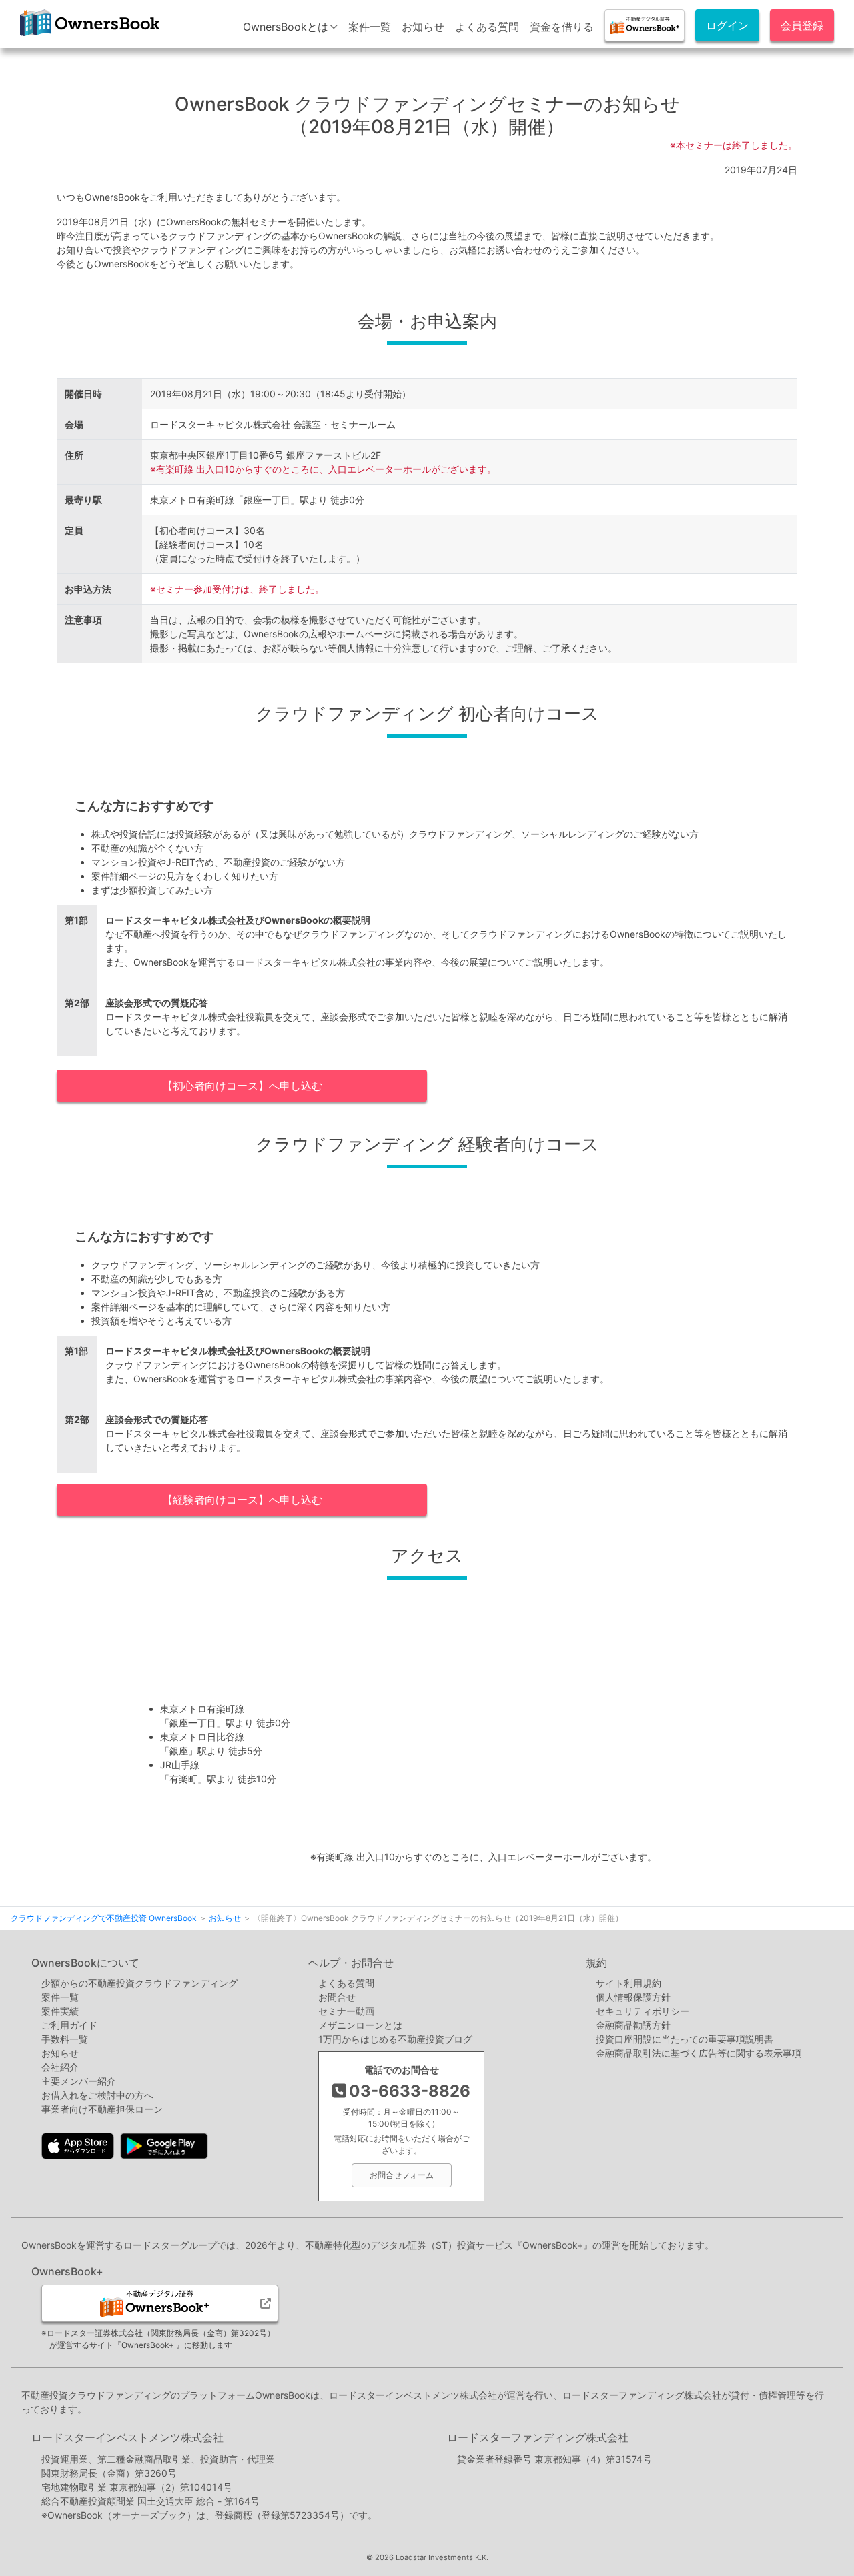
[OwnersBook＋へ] (645, 25)
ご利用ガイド (69, 2025)
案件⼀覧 (60, 1997)
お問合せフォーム (402, 2175)
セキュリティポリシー (643, 2011)
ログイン (727, 25)
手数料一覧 (65, 2039)
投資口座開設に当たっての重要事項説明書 (685, 2039)
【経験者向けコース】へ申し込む (242, 1500)
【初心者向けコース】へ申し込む (242, 1086)
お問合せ (337, 1997)
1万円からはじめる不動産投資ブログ (395, 2039)
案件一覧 (370, 27)
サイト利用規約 (628, 1983)
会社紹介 (60, 2067)
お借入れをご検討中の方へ (97, 2095)
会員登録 (802, 25)
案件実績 (60, 2011)
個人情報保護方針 (633, 1997)
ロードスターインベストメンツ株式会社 (127, 2437)
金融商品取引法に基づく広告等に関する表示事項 (699, 2053)
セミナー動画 (346, 2011)
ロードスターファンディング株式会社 (538, 2437)
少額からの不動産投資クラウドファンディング (139, 1983)
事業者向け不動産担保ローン (102, 2109)
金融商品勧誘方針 (633, 2025)
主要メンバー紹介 (79, 2081)
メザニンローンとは (360, 2025)
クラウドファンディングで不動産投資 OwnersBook (88, 36)
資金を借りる (562, 27)
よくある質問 (487, 27)
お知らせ (423, 27)
